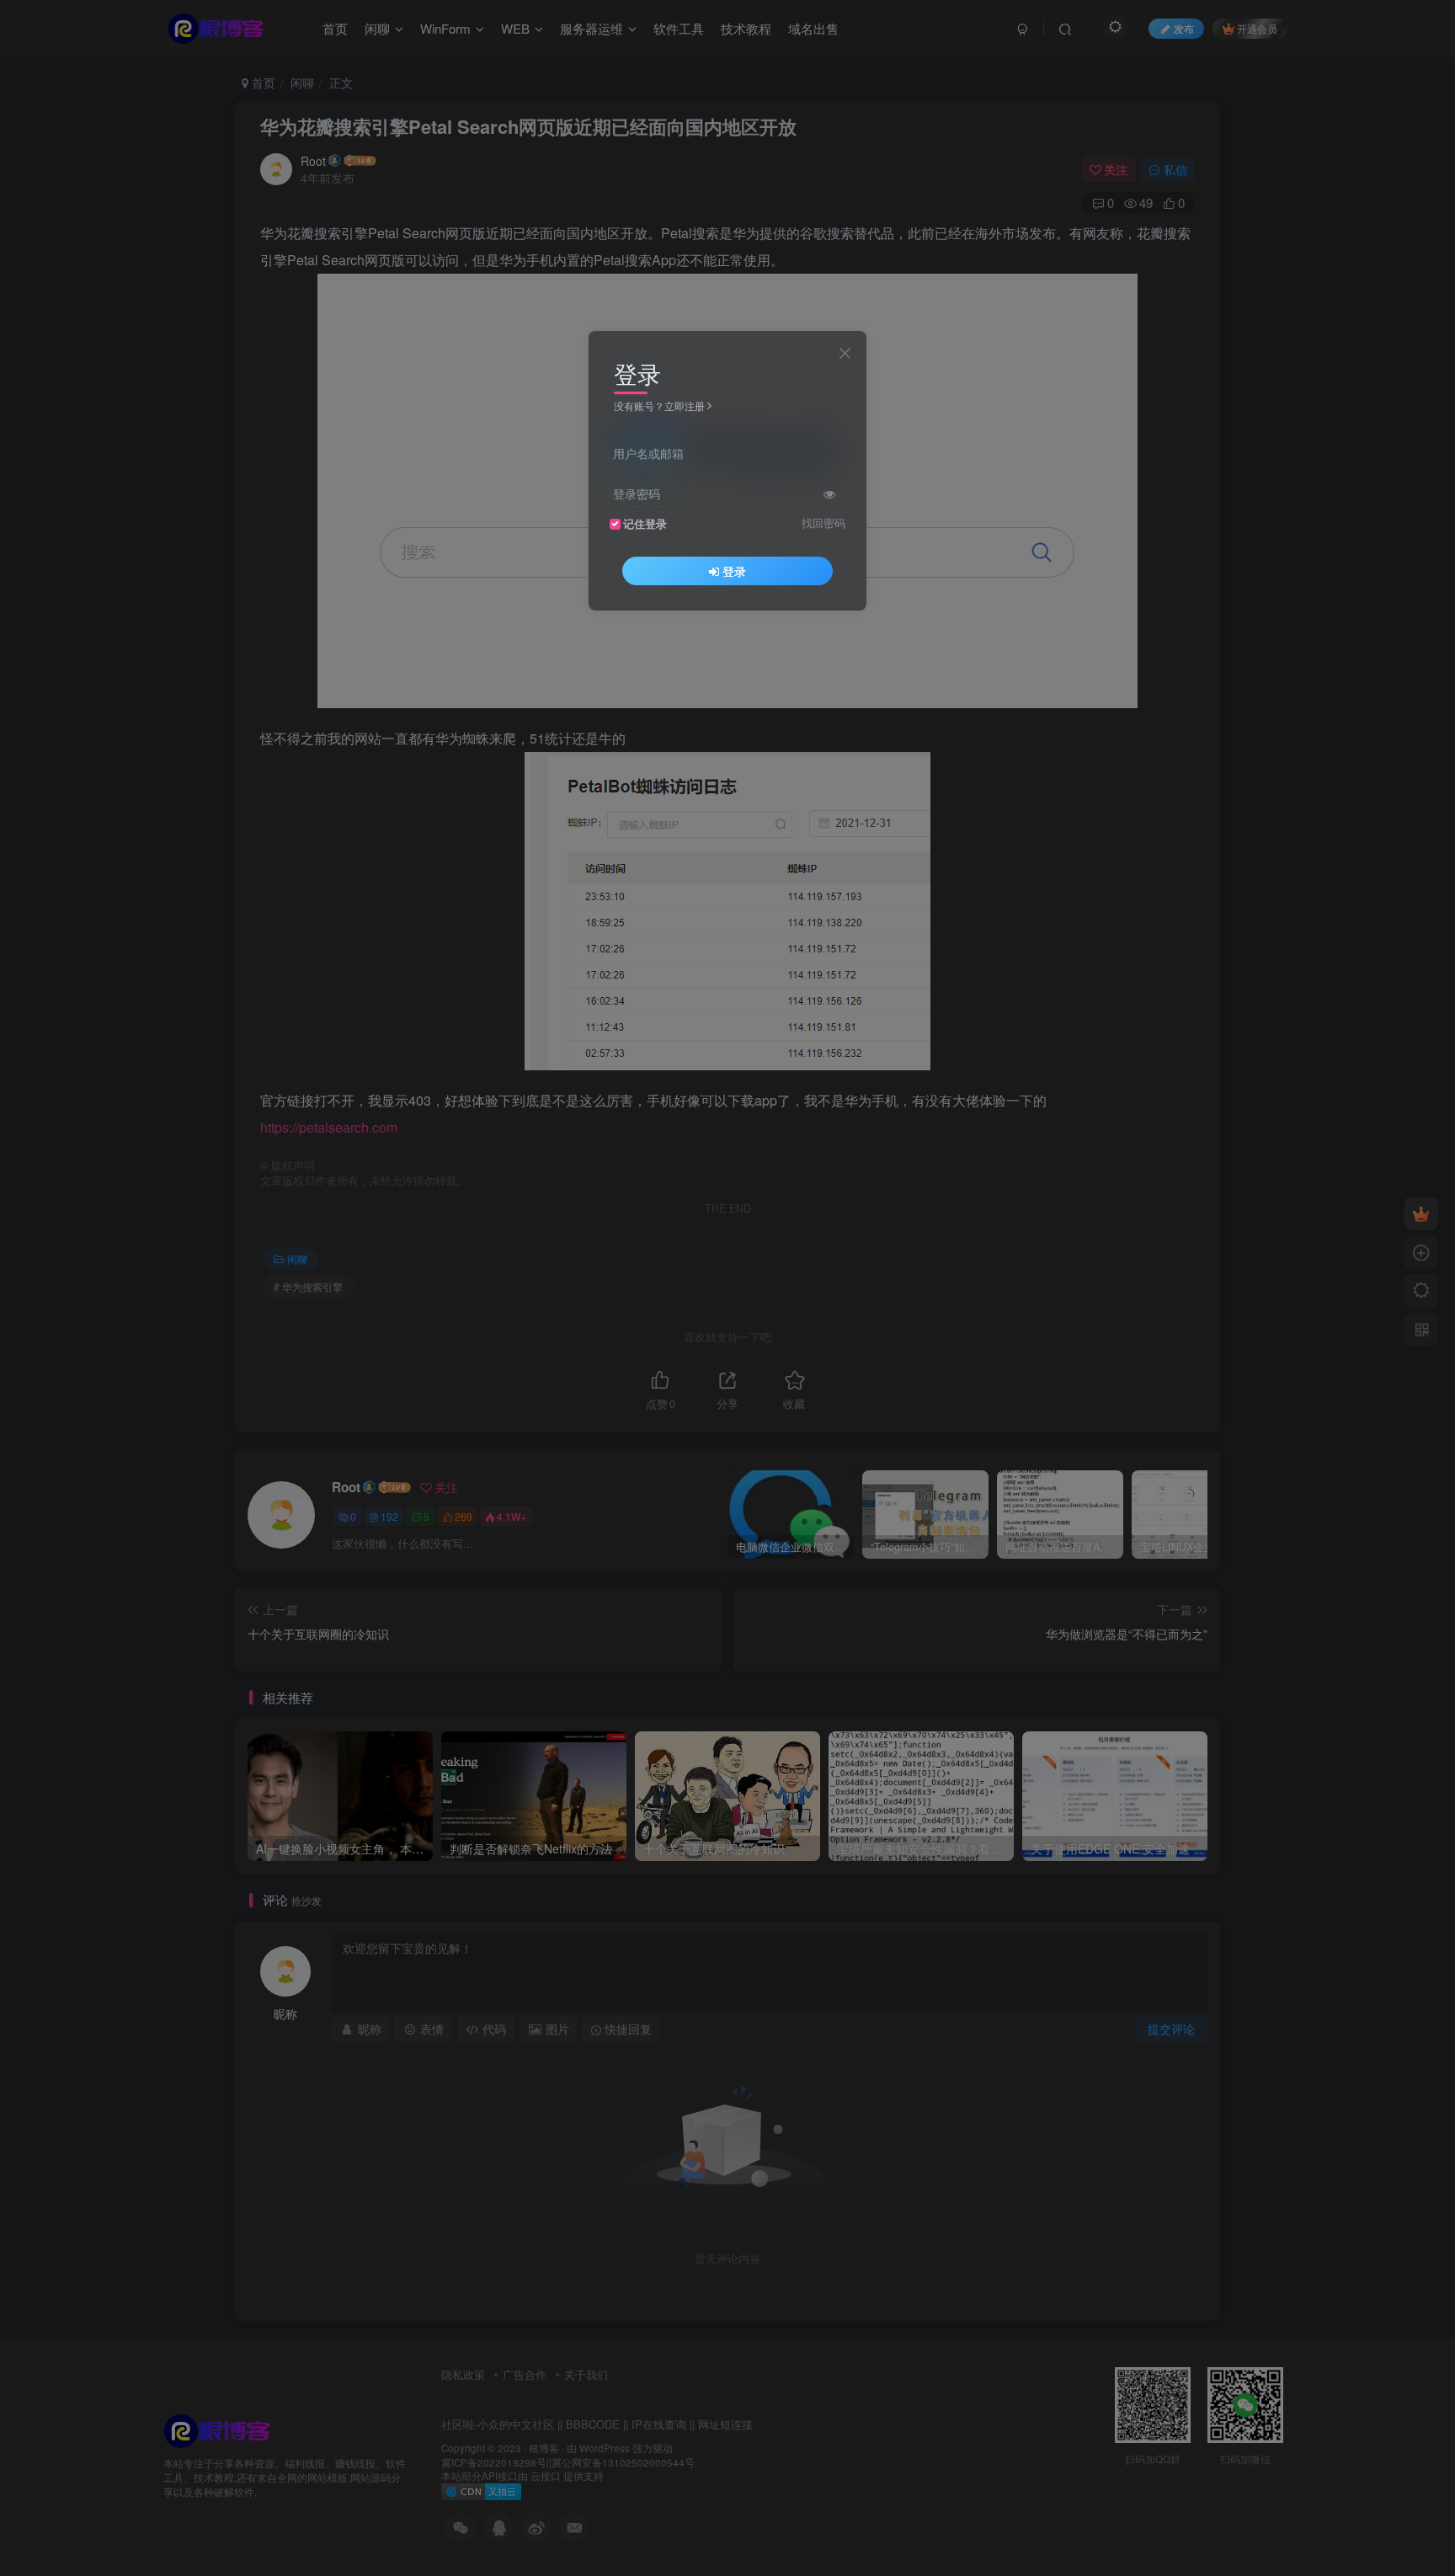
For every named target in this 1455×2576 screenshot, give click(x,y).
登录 (734, 570)
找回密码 (823, 522)
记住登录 (645, 523)
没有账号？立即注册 (659, 405)
